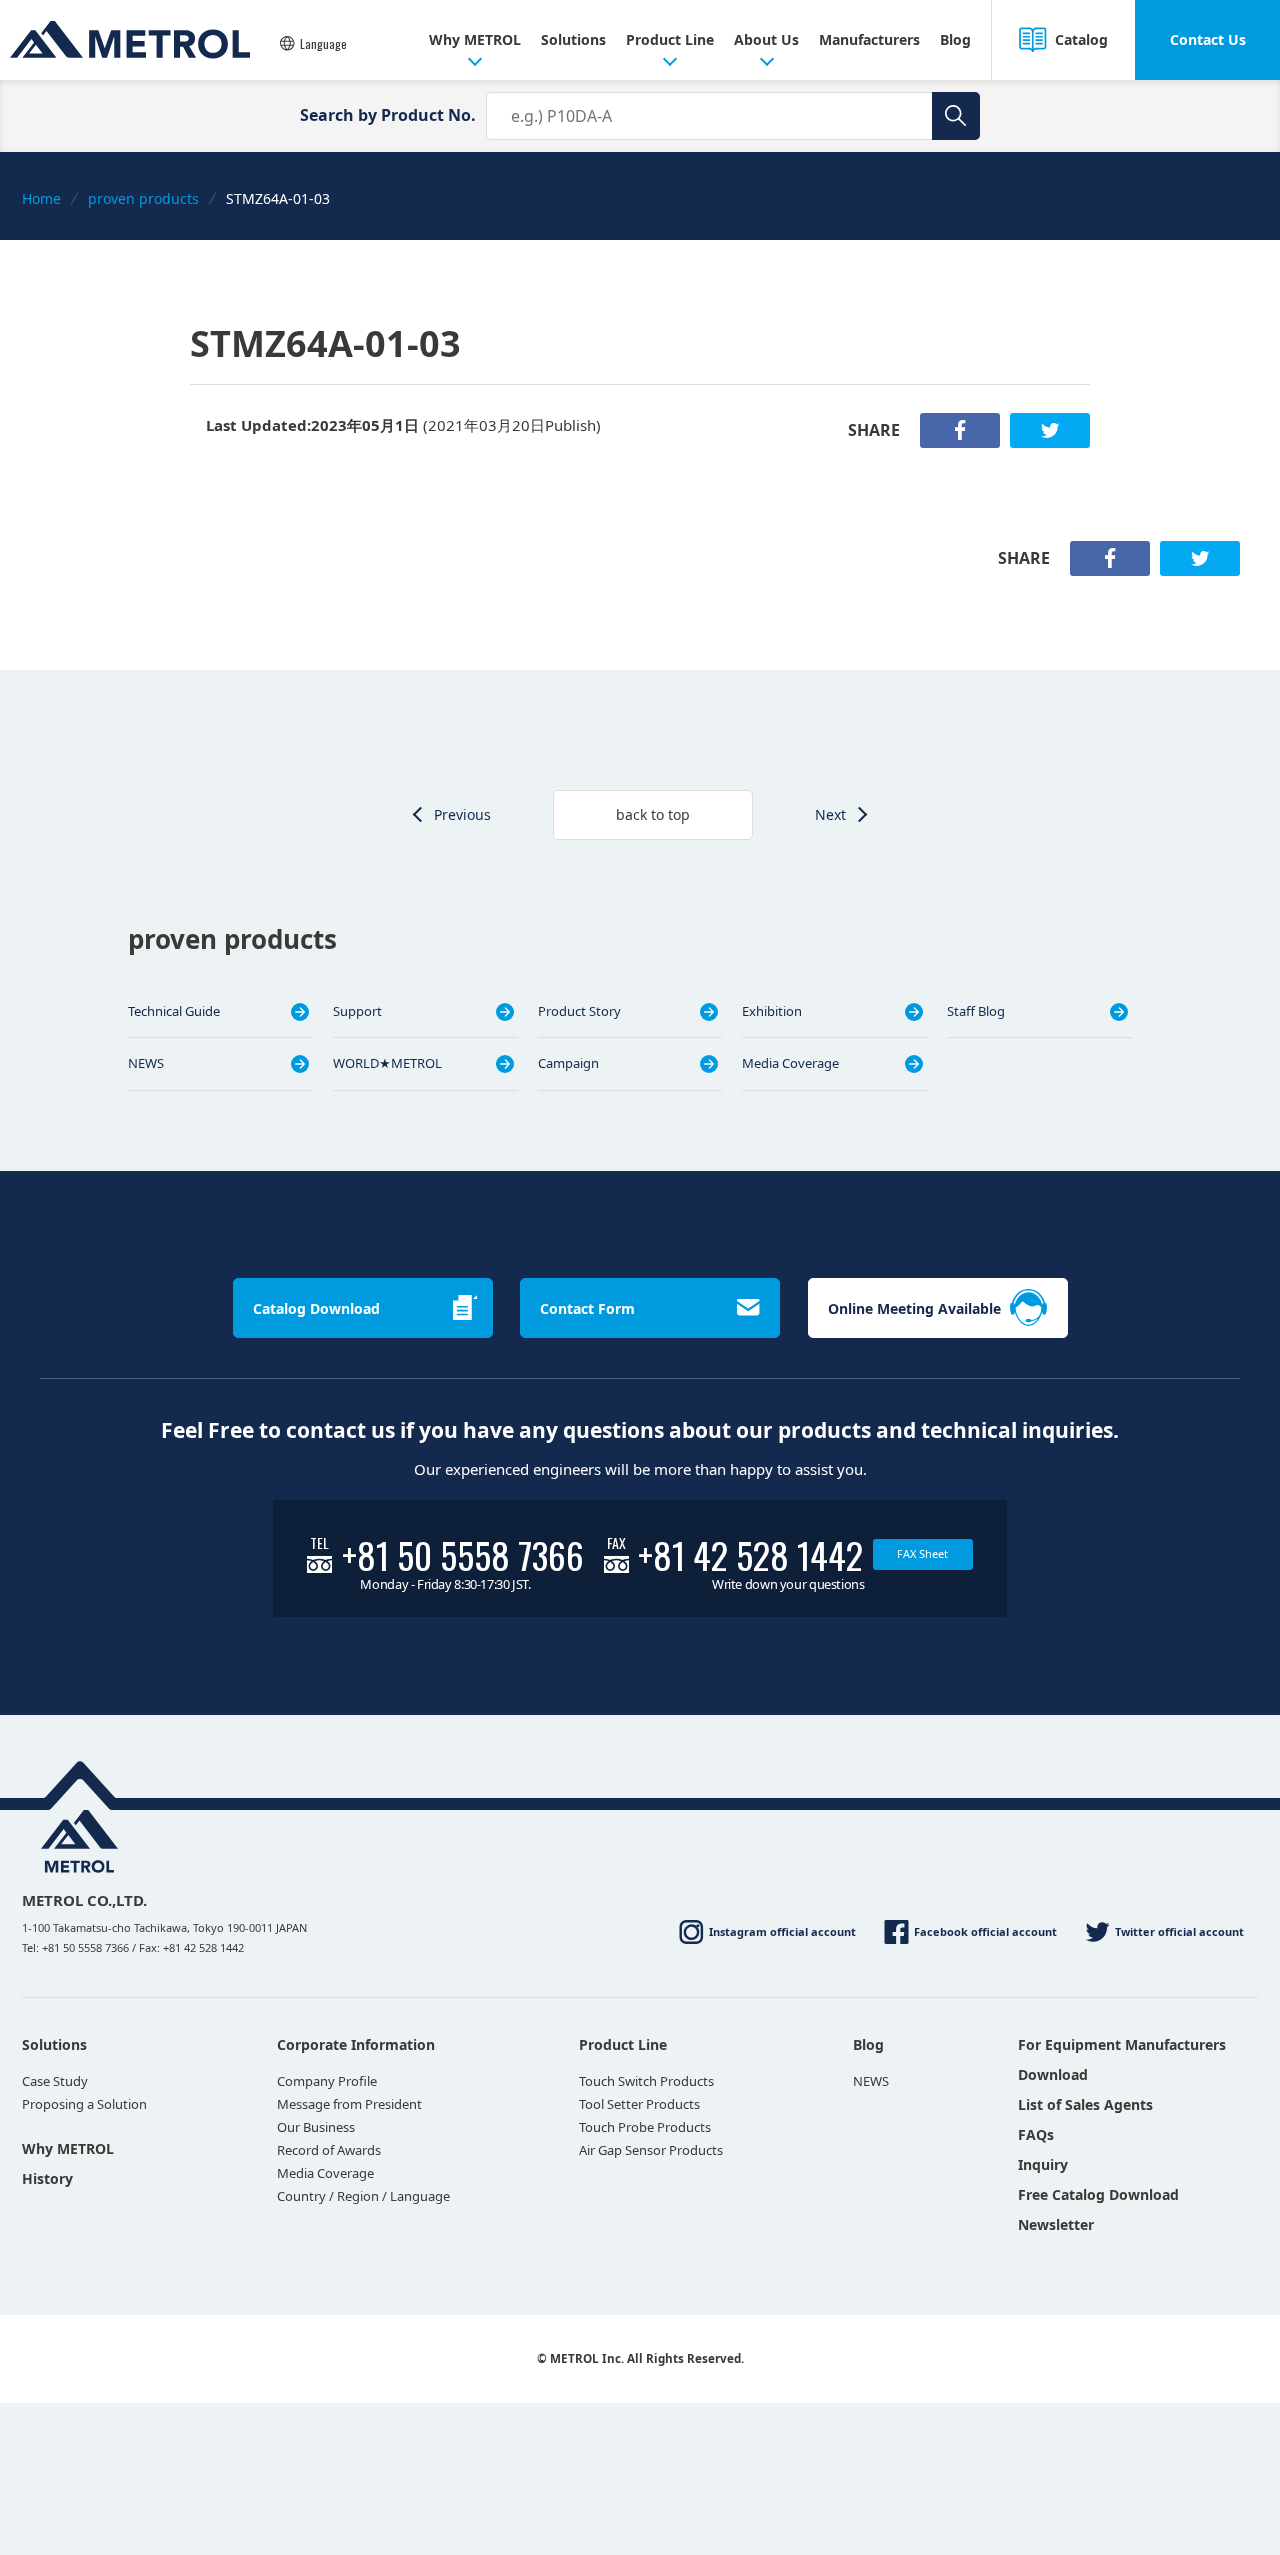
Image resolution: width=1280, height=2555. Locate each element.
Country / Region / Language (363, 2196)
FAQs (1036, 2134)
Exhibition (772, 1011)
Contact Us (1208, 39)
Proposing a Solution (84, 2104)
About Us (766, 39)
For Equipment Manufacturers (1122, 2044)
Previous (462, 814)
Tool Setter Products (639, 2104)
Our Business (316, 2127)
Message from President (349, 2104)
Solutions (573, 39)
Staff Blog (976, 1011)
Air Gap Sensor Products (651, 2150)
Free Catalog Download (1098, 2194)
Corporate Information (356, 2044)
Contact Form (587, 1308)
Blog (955, 39)
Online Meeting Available (914, 1308)
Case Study (55, 2081)
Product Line (670, 39)
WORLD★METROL (387, 1063)
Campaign (568, 1063)
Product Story (579, 1011)
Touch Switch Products (646, 2081)
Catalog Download (316, 1308)
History (47, 2178)
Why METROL (475, 39)
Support (357, 1011)
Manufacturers (869, 39)
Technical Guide (174, 1011)
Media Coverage (790, 1063)
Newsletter (1056, 2224)
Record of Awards (329, 2150)
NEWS (146, 1063)
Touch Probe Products (645, 2127)
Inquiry (1043, 2164)
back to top (653, 814)
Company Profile (327, 2081)
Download (1053, 2074)
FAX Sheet (922, 1553)
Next (830, 814)
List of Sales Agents (1085, 2104)
